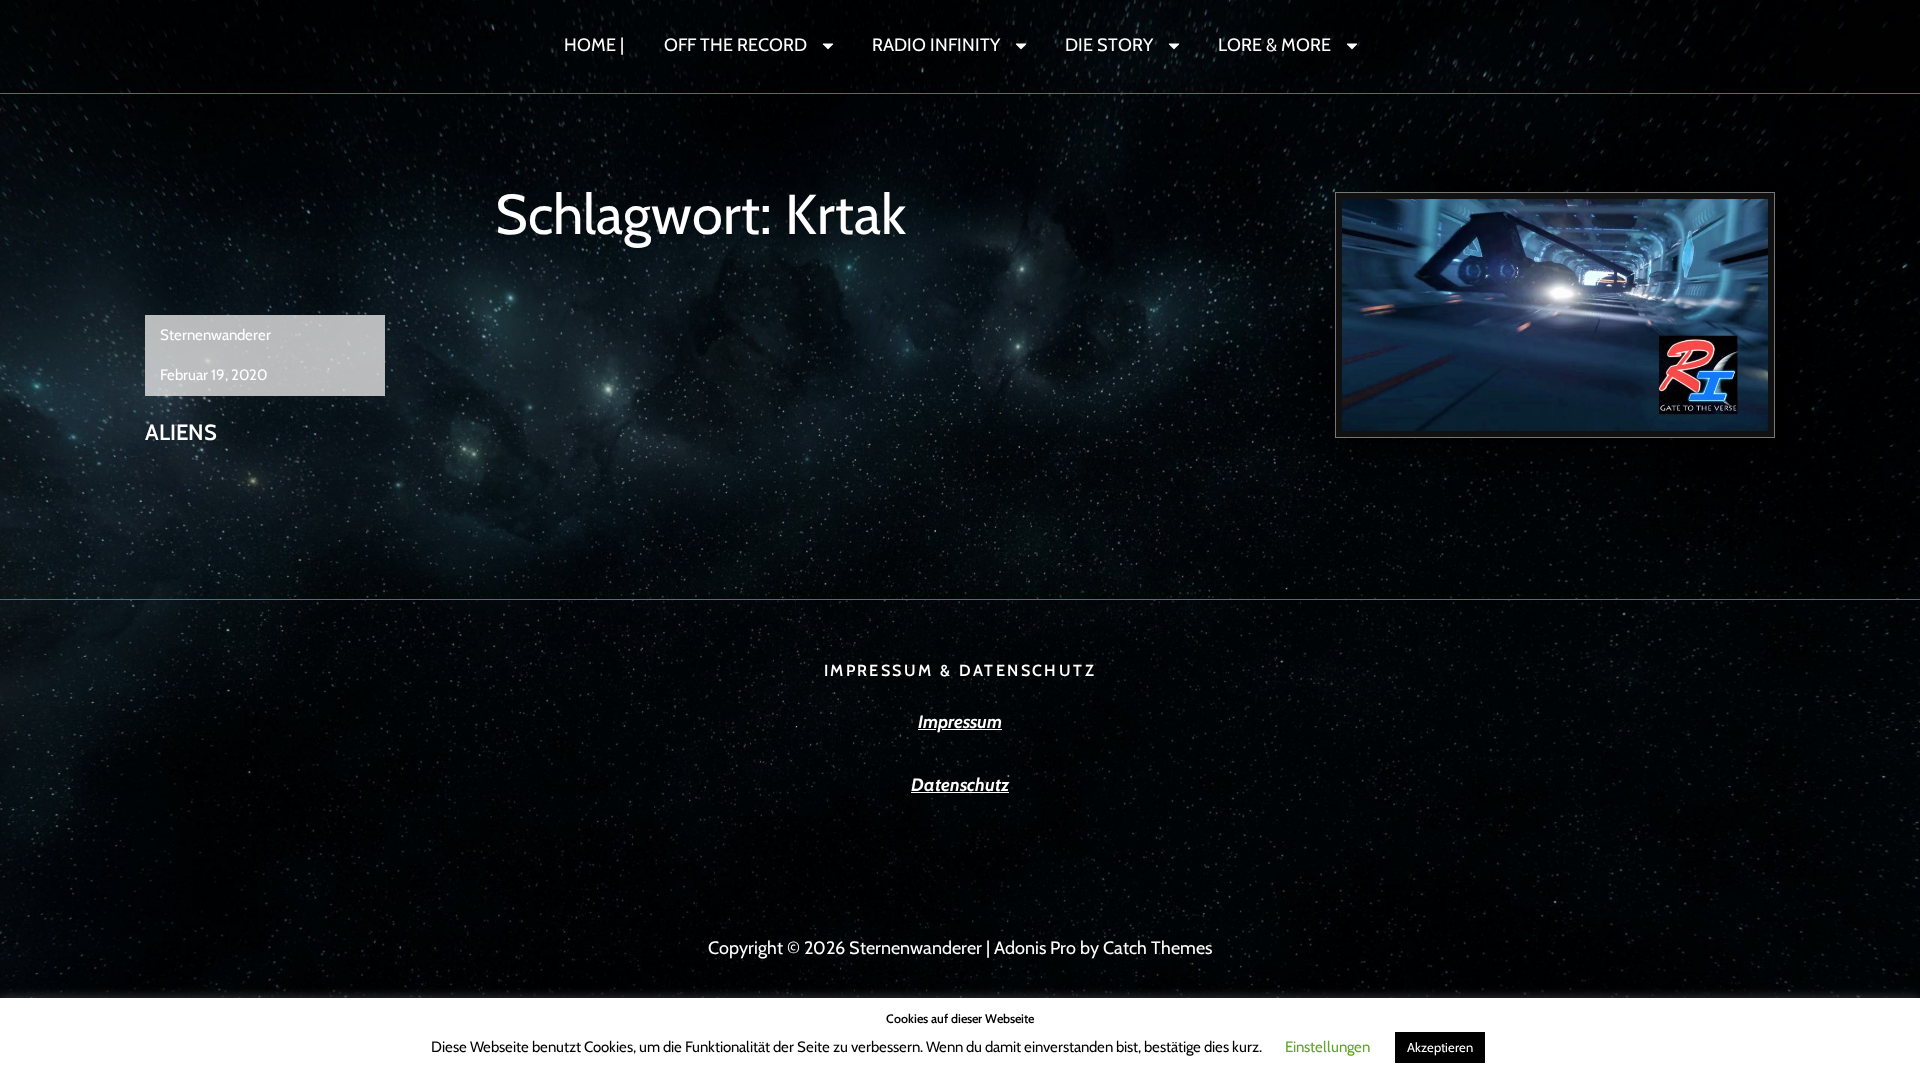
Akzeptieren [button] (1440, 1047)
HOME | (594, 45)
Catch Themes (1157, 948)
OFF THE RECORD (735, 45)
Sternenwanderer (215, 335)
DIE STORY (1109, 45)
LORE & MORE (1274, 45)
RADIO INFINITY (936, 45)
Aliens (181, 432)
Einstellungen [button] (1327, 1047)
